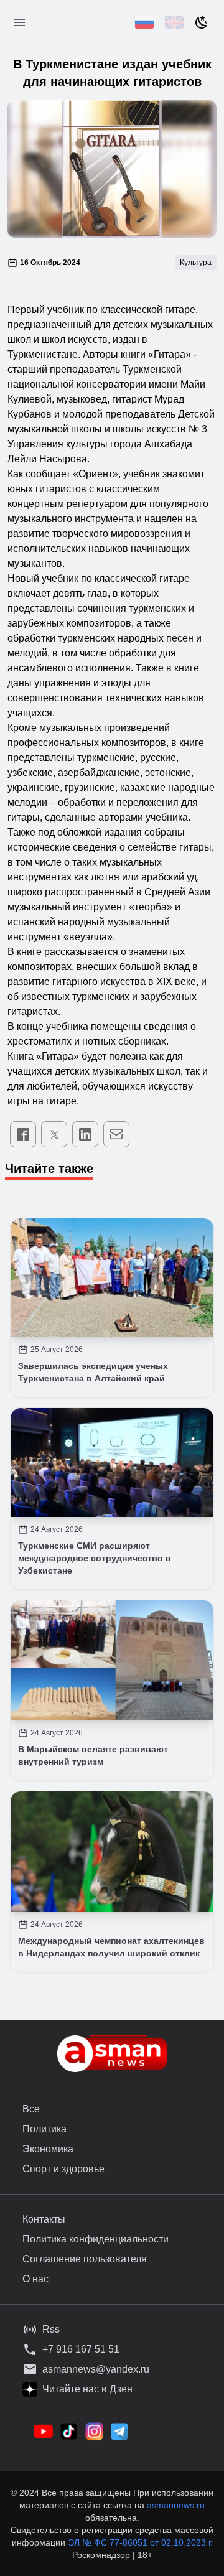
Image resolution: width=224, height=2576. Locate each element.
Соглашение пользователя (85, 2259)
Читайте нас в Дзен (87, 2389)
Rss (51, 2329)
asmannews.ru (176, 2505)
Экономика (48, 2149)
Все (31, 2109)
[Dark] (202, 22)
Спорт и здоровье (63, 2169)
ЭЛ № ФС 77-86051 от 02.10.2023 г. (140, 2542)
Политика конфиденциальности (96, 2239)
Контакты (44, 2219)
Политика (44, 2129)
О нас (35, 2279)
